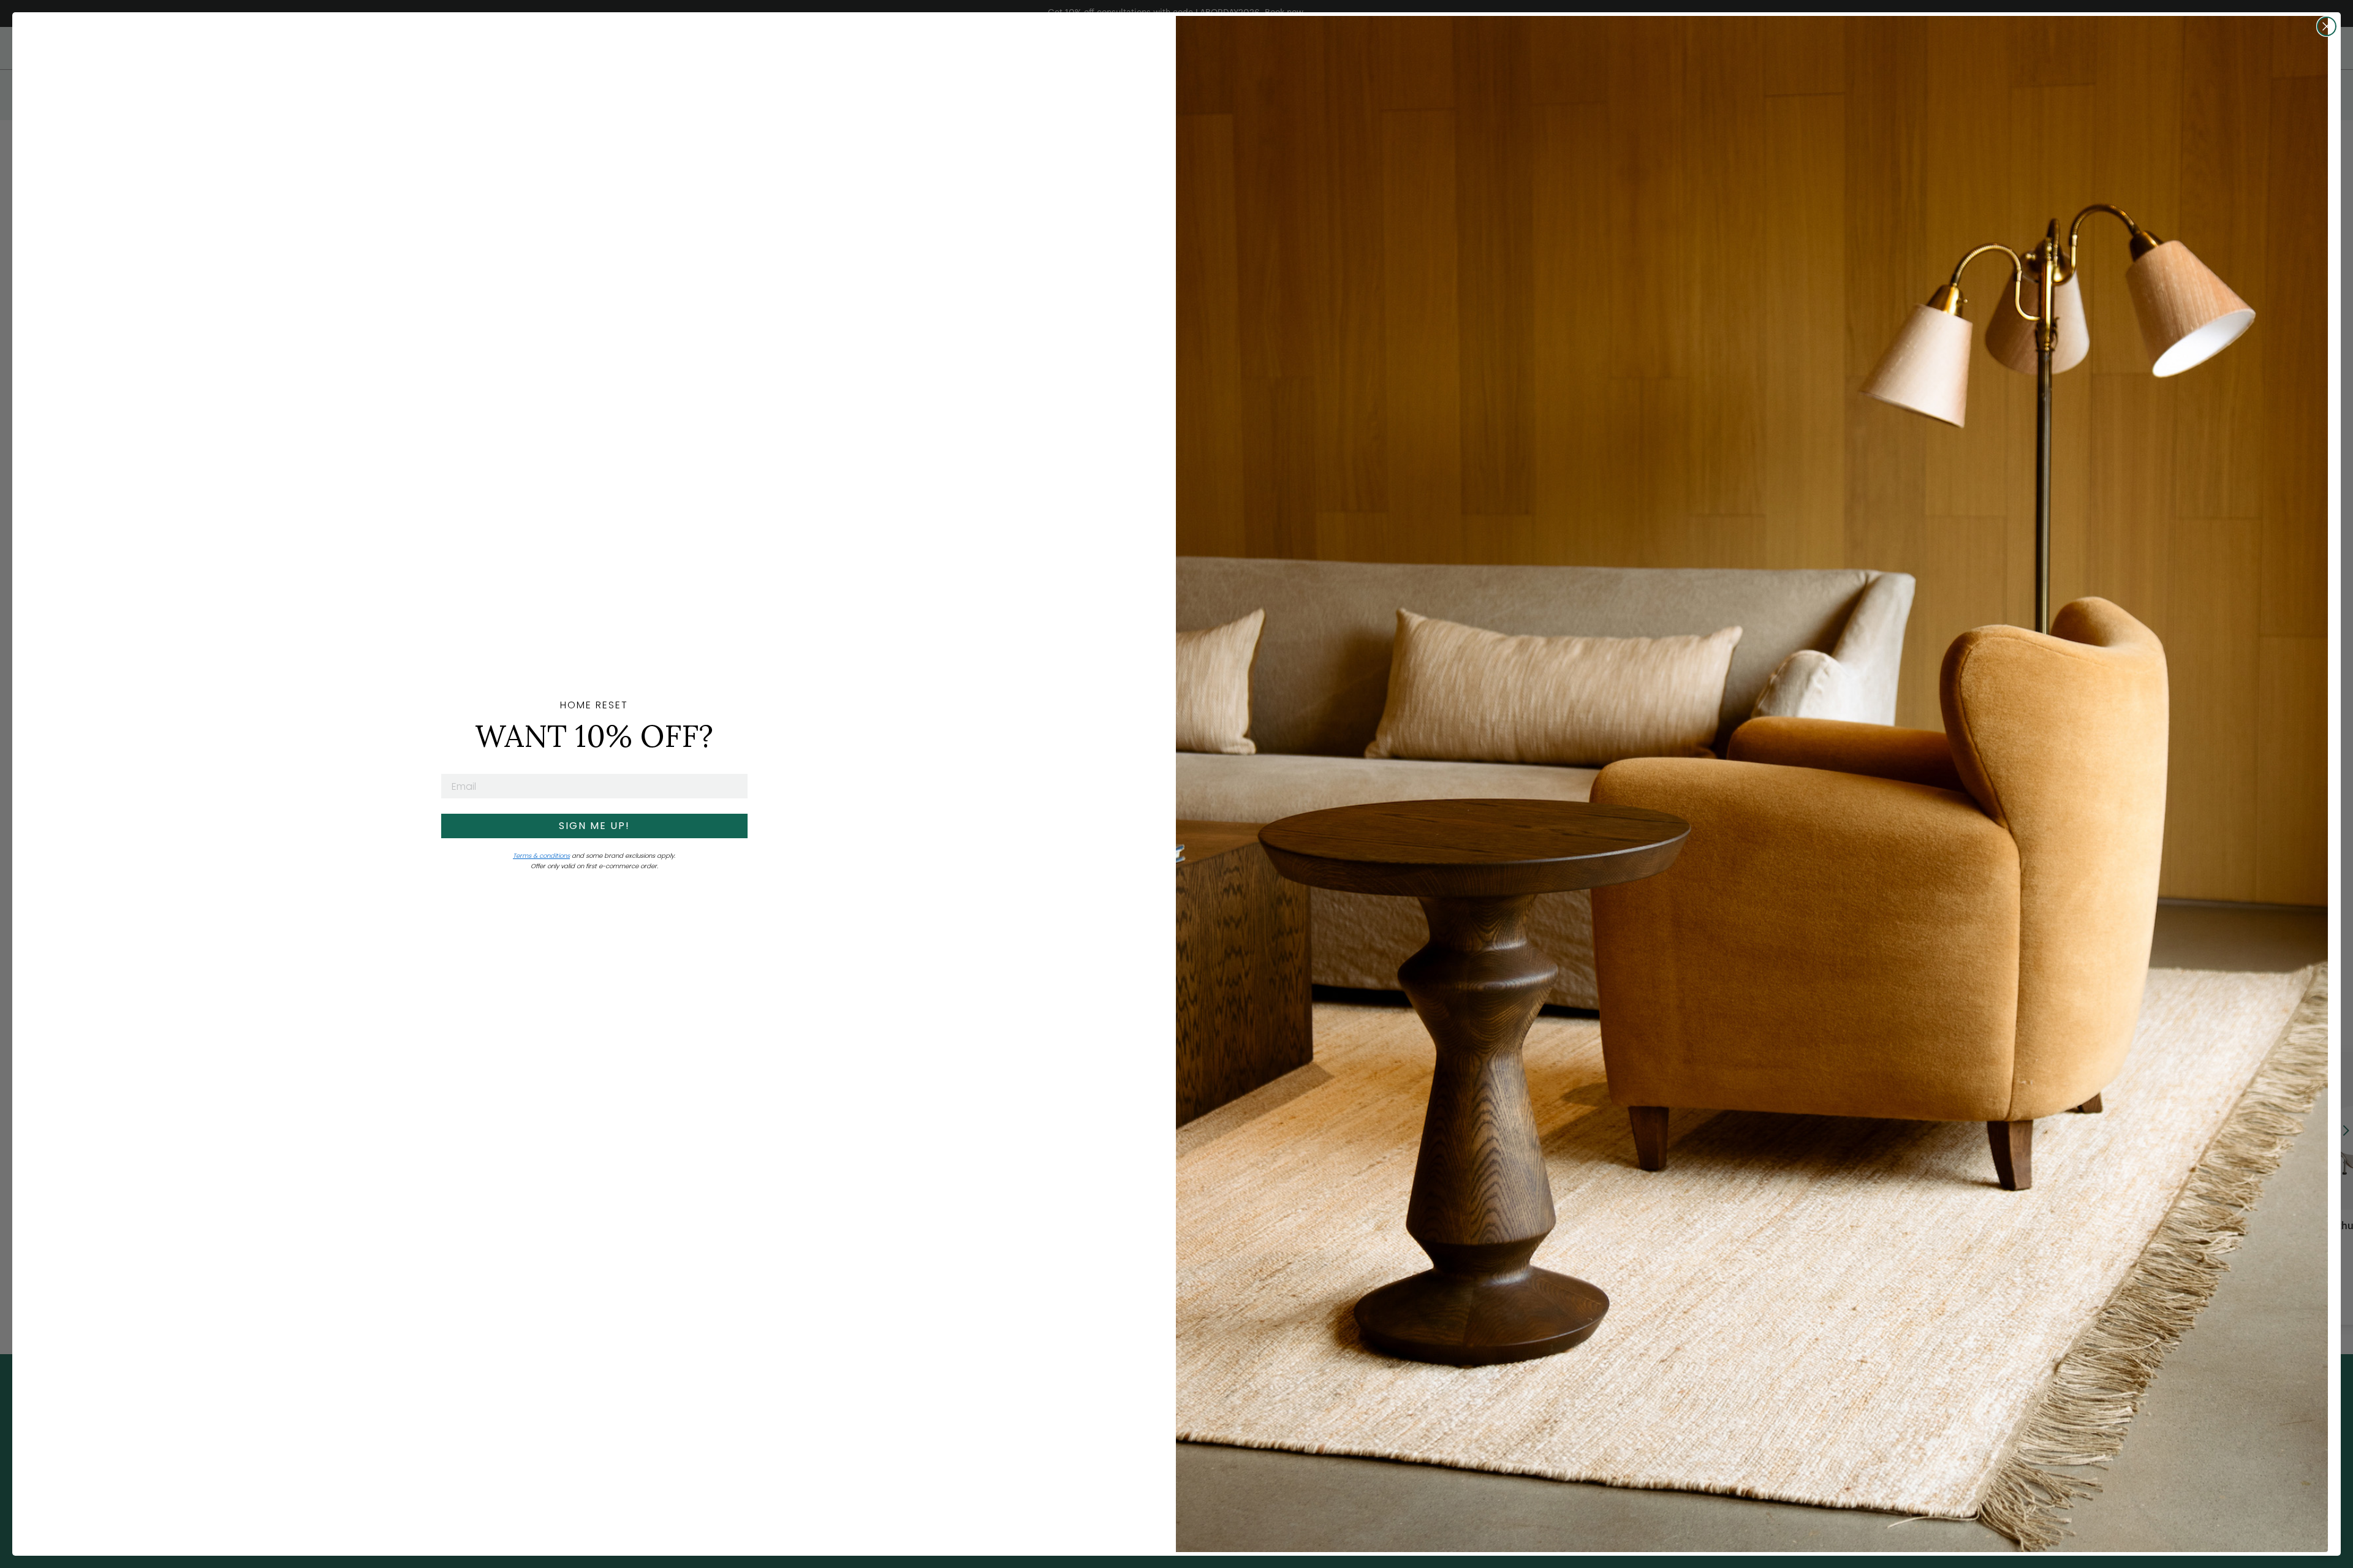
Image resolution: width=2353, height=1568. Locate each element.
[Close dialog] (2327, 26)
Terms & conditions (541, 856)
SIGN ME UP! (594, 826)
